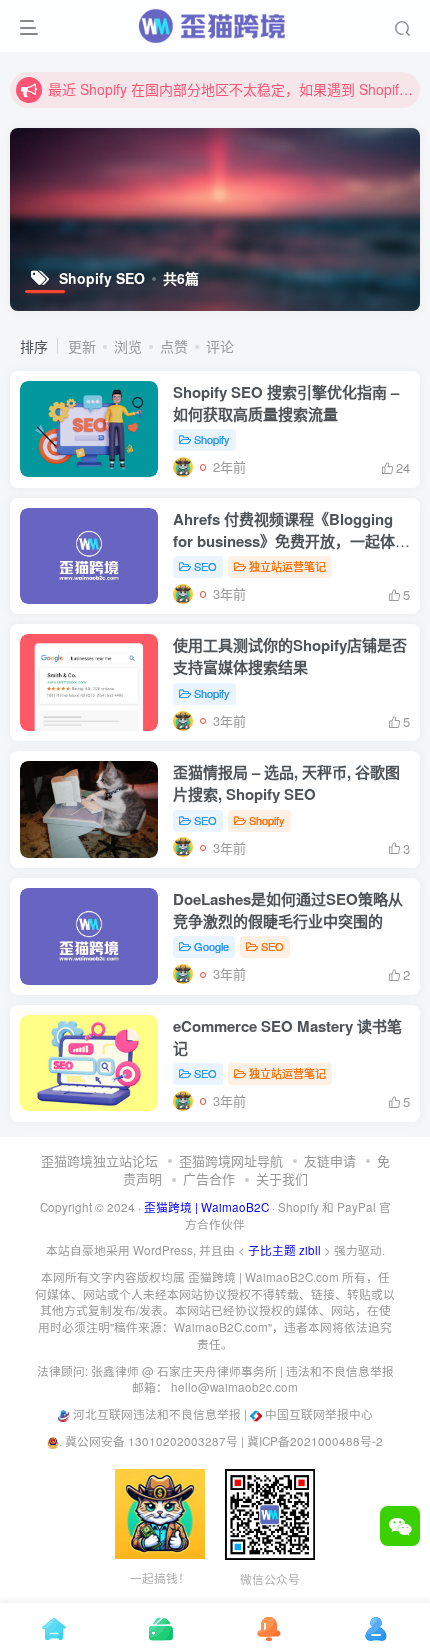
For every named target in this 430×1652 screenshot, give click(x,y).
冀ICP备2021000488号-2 (315, 1441)
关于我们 (282, 1178)
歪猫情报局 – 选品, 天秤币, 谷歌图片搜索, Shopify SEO (286, 783)
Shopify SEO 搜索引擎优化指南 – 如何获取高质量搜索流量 (286, 403)
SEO (205, 566)
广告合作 (209, 1178)
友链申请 (330, 1160)
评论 (220, 346)
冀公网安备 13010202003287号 (151, 1441)
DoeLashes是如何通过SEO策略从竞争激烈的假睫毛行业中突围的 (288, 910)
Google (211, 946)
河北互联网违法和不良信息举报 (157, 1414)
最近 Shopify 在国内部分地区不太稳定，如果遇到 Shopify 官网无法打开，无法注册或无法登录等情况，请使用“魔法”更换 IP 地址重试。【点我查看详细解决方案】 (231, 89)
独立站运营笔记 (287, 566)
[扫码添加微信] (400, 1526)
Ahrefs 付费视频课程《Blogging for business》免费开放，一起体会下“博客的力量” (291, 541)
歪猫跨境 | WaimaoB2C (206, 1207)
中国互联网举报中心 (319, 1414)
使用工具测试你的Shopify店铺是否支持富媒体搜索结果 (290, 656)
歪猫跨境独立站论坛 (99, 1160)
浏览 (128, 346)
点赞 (174, 346)
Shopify (212, 439)
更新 (82, 346)
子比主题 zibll (284, 1250)
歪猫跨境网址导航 (231, 1160)
